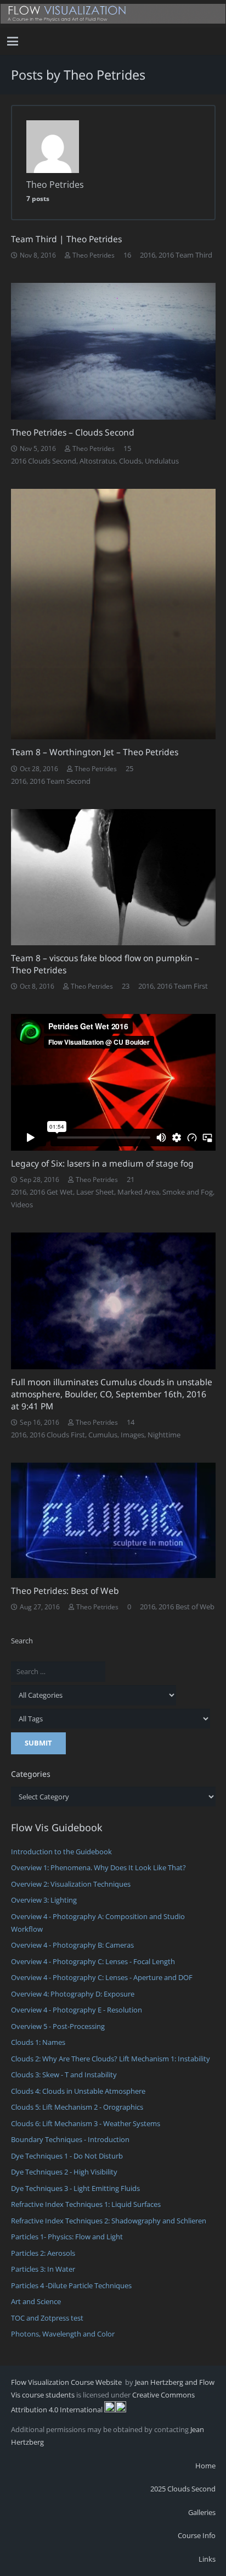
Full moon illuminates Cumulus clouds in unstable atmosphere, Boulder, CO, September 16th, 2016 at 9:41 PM (112, 1394)
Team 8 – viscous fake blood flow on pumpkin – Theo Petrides (105, 964)
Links (207, 2559)
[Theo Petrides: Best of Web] (113, 1520)
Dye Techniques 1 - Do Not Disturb (67, 2156)
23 (126, 986)
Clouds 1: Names (38, 2042)
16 (127, 255)
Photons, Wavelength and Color (63, 2334)
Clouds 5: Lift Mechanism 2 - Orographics (77, 2107)
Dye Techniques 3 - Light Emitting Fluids (75, 2188)
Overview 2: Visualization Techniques (71, 1884)
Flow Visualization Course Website (67, 2382)
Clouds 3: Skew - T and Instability (64, 2075)
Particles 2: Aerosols (43, 2253)
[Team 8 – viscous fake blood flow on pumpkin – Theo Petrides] (113, 877)
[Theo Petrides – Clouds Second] (113, 351)
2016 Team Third (185, 255)
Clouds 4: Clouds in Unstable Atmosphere (78, 2091)
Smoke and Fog (188, 1192)
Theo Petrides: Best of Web (65, 1591)
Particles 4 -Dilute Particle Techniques (71, 2285)
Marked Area (138, 1192)
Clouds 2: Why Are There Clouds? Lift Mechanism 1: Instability (111, 2059)
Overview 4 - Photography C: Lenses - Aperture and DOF (102, 1977)
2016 (148, 255)
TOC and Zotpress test (47, 2318)
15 (127, 448)
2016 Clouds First (57, 1435)
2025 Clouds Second (183, 2489)
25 (129, 768)
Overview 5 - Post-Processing (58, 2026)
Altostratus (98, 461)
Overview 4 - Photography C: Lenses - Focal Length (93, 1961)
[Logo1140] (113, 14)
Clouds (130, 461)
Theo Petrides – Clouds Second (73, 432)
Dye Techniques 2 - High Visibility (64, 2172)
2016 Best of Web (187, 1607)
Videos (22, 1205)
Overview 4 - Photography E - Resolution (77, 2010)
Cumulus (103, 1435)
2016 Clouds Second (44, 461)
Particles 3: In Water (43, 2269)
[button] (13, 41)
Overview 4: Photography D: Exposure (73, 1994)
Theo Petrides (94, 255)
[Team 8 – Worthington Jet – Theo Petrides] (113, 614)
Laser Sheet (95, 1192)
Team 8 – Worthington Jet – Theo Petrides (95, 752)
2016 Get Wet (51, 1192)
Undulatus (162, 461)
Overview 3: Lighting (44, 1900)
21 (131, 1179)
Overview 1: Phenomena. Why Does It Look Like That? (98, 1867)
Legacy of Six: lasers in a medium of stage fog (102, 1163)
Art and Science (36, 2301)
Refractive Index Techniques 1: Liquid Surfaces (86, 2204)
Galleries (202, 2512)
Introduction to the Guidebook (61, 1852)
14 (131, 1422)
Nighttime (164, 1435)
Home (205, 2466)
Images (132, 1435)
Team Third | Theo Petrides (66, 239)
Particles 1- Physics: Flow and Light (67, 2237)
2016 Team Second (60, 781)
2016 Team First (182, 986)
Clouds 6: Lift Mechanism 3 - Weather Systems (86, 2123)
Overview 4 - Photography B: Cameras (72, 1945)
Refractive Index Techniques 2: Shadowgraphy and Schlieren (109, 2221)
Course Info (197, 2535)
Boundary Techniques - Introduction (70, 2139)
